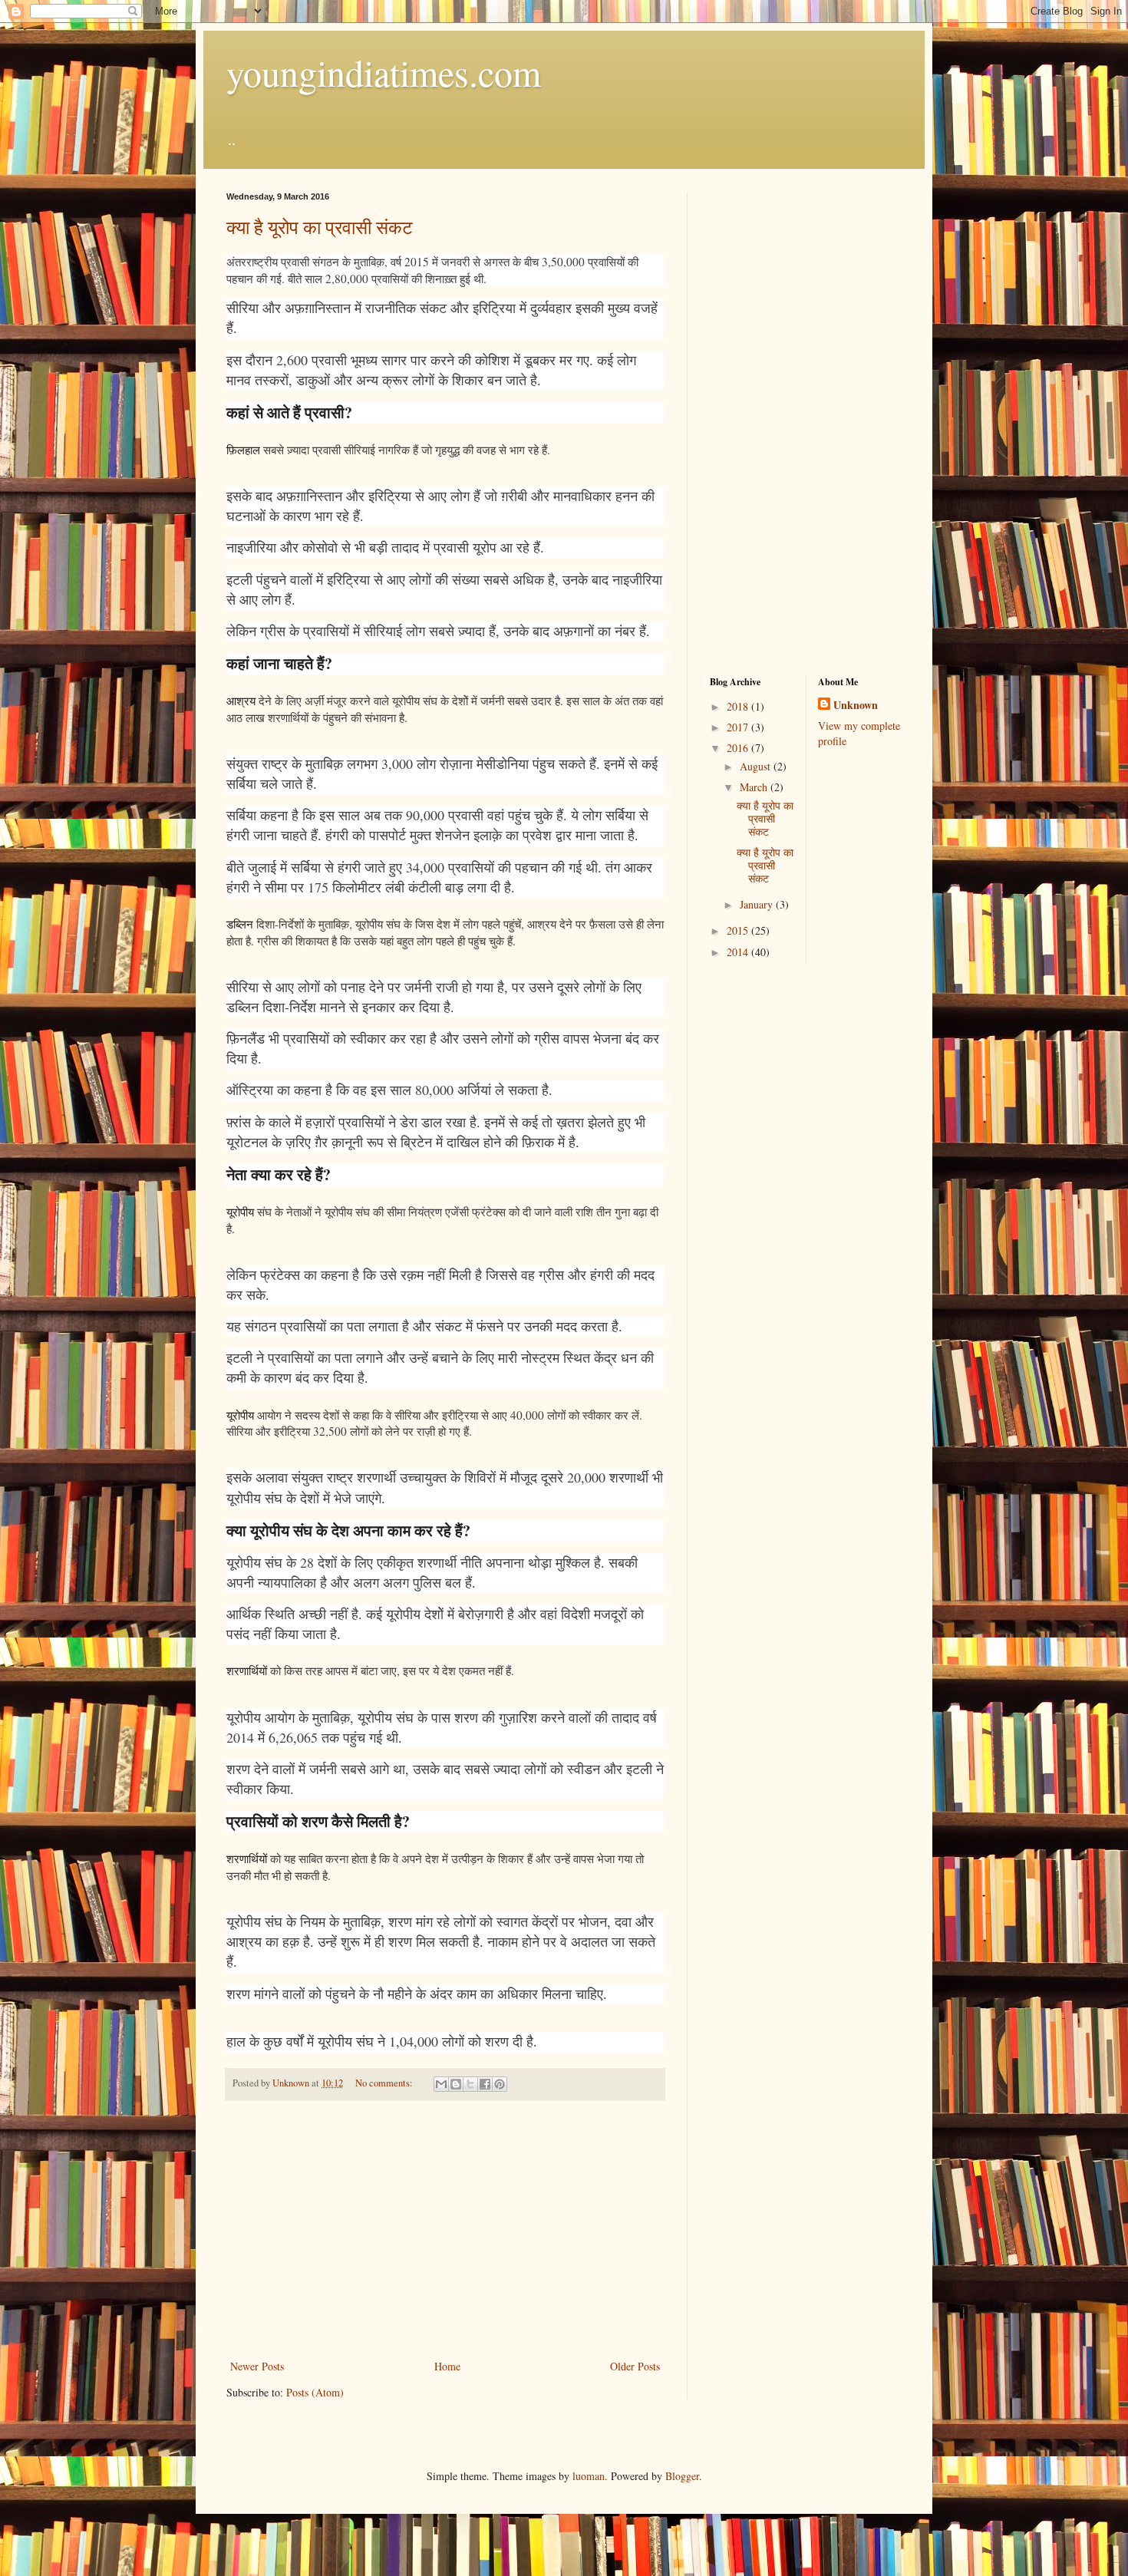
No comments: (385, 2083)
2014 (739, 952)
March (755, 787)
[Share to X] (470, 2084)
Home (447, 2366)
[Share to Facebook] (485, 2084)
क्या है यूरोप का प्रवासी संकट (320, 227)
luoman (589, 2476)
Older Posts (635, 2366)
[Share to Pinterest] (500, 2084)
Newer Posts (257, 2366)
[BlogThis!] (456, 2084)
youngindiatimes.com (384, 72)
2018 (739, 706)
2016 (739, 748)
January (758, 904)
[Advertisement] (445, 2230)
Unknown (856, 705)
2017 (739, 727)
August (757, 766)
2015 (739, 930)
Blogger (682, 2476)
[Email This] (441, 2084)
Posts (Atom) (315, 2392)
